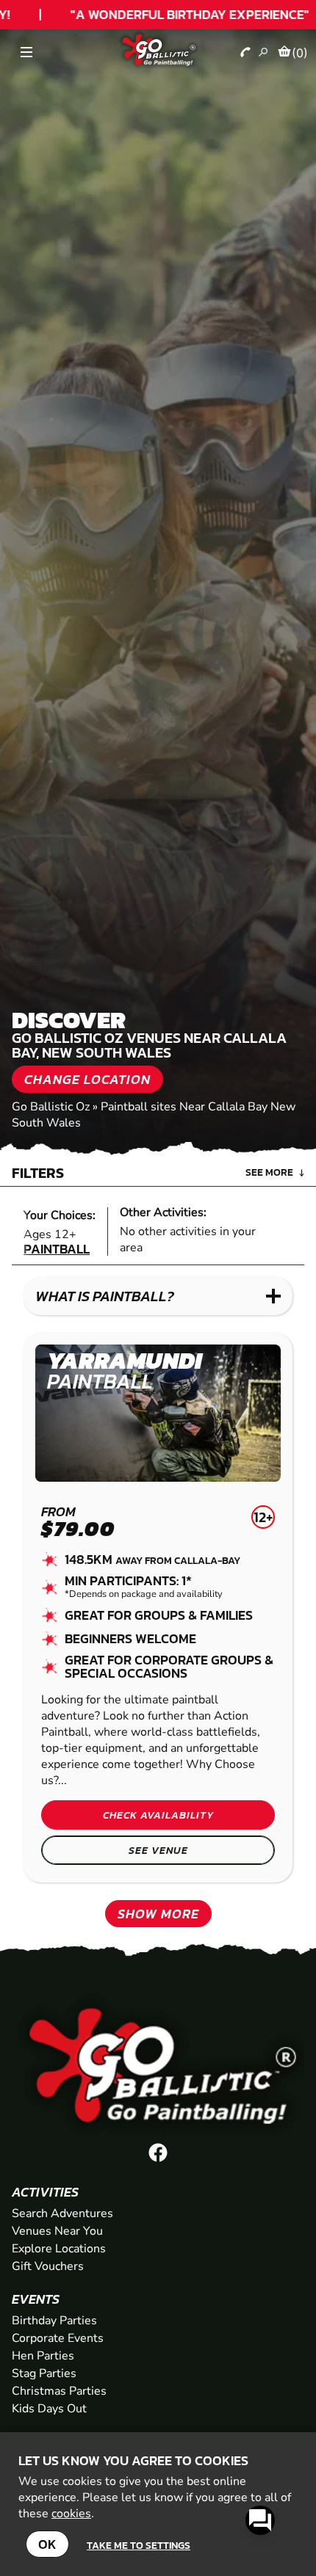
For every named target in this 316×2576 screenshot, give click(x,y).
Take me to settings (139, 2545)
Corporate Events (58, 2338)
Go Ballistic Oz (51, 1107)
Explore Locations (59, 2249)
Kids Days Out (49, 2409)
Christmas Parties (59, 2391)
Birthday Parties (54, 2321)
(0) (300, 53)
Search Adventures (62, 2213)
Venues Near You (57, 2231)
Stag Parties (44, 2373)
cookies (71, 2514)
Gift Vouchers (48, 2266)
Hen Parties (43, 2356)
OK (47, 2544)
